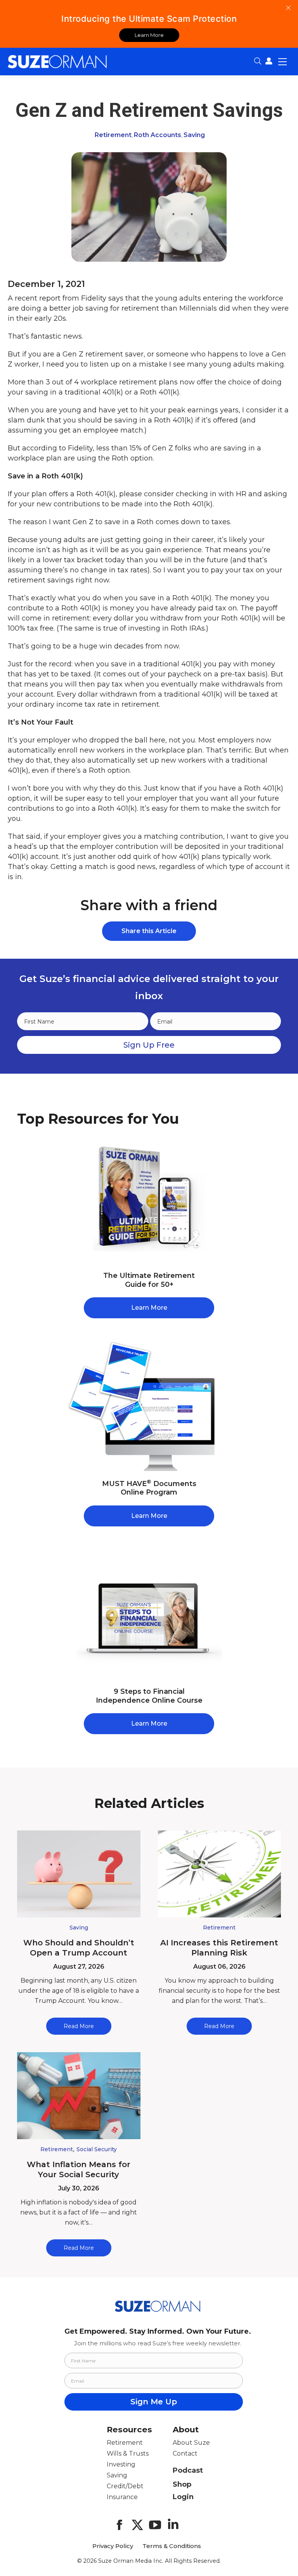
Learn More (149, 35)
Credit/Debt (125, 2486)
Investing (121, 2464)
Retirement (113, 135)
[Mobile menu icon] (282, 61)
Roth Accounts (158, 135)
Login (183, 2497)
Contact (185, 2453)
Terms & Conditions (172, 2546)
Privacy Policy (113, 2546)
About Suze (191, 2443)
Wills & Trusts (128, 2453)
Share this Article (149, 931)
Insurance (122, 2497)
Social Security (97, 2149)
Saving (194, 135)
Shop (182, 2484)
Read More (79, 2026)
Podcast (188, 2470)
